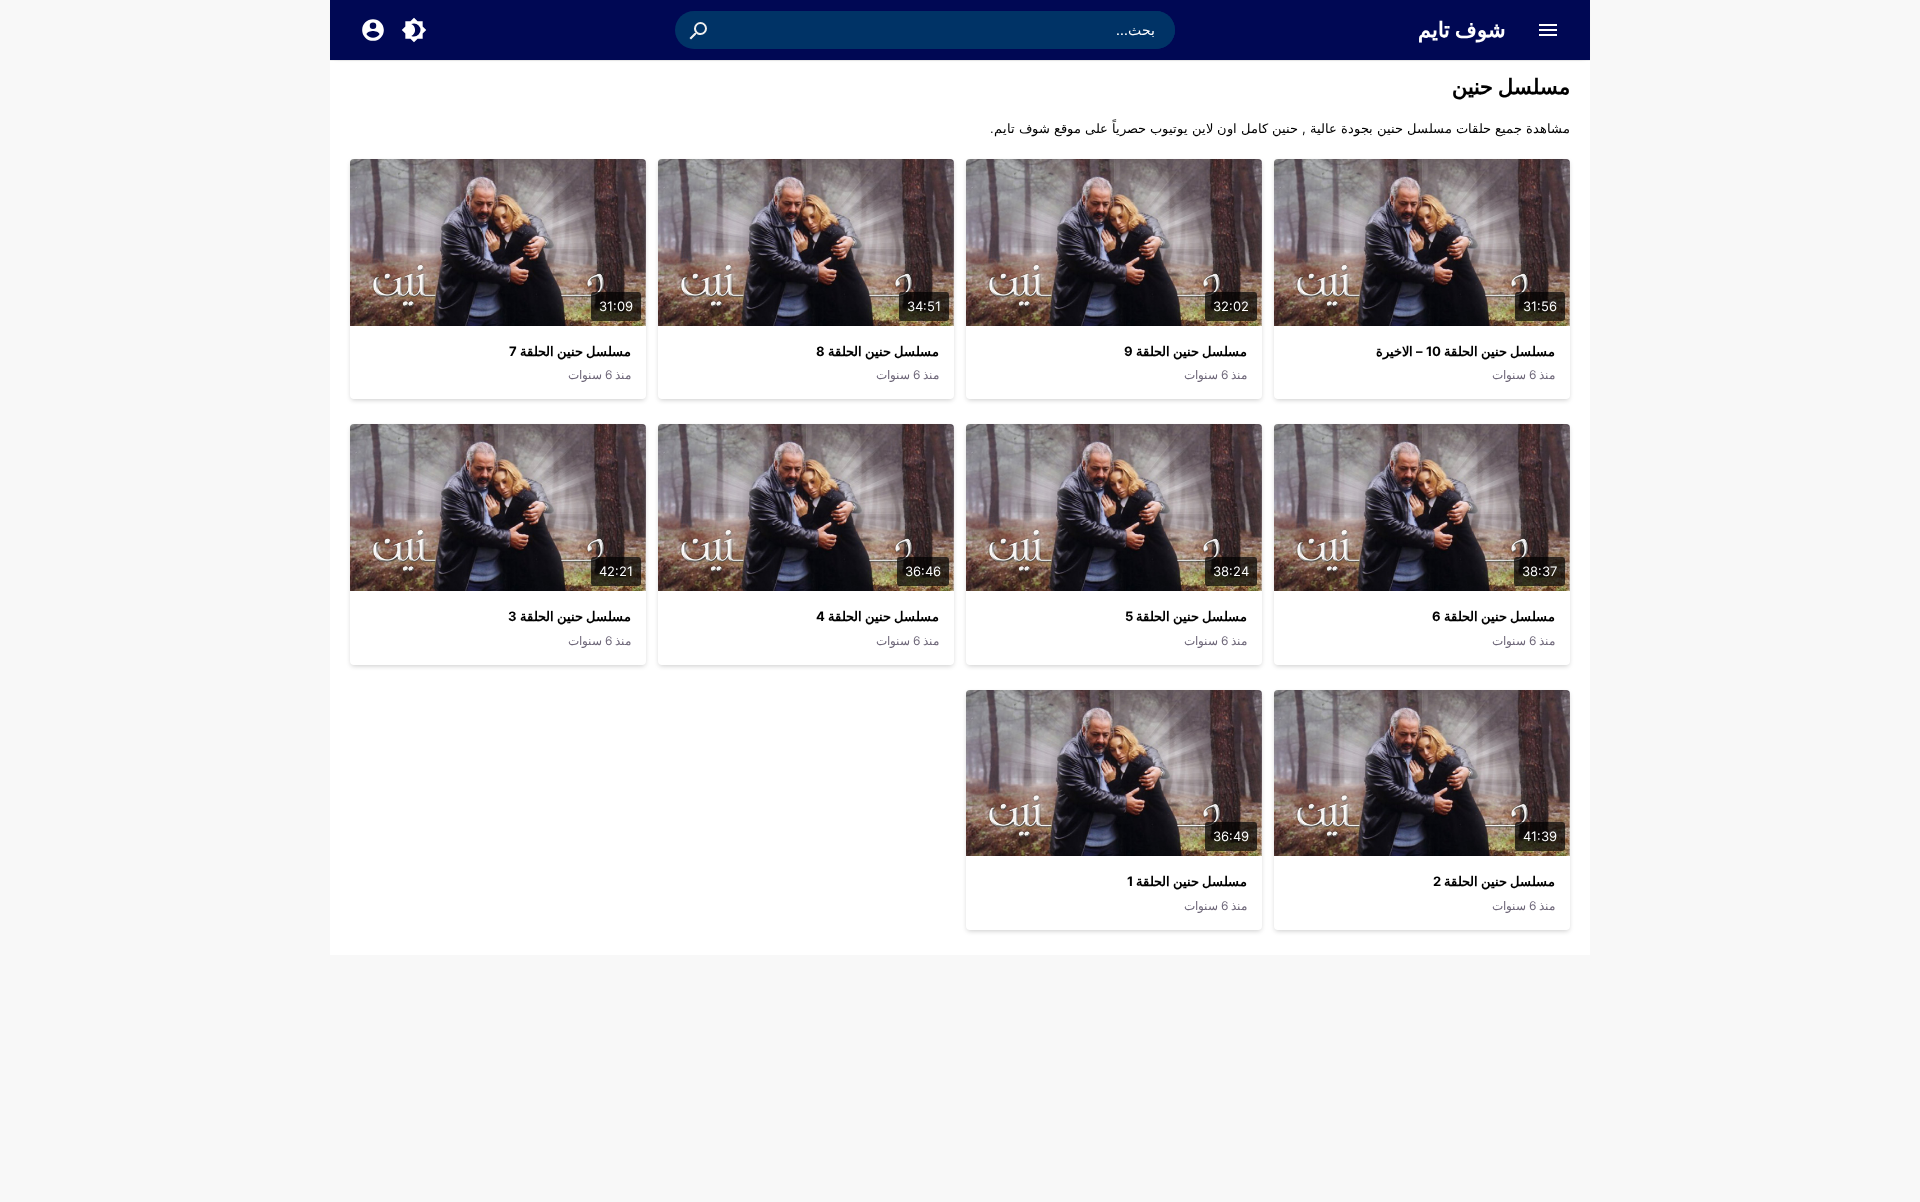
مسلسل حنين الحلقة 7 (570, 351)
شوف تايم (1462, 29)
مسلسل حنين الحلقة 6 (1493, 616)
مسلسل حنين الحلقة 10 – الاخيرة (1465, 351)
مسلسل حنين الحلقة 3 (569, 616)
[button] (700, 30)
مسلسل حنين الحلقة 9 (1185, 351)
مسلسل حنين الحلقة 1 (1187, 881)
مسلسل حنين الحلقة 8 (877, 351)
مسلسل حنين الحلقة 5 (1186, 616)
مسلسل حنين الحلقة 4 (877, 616)
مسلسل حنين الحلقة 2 (1494, 881)
